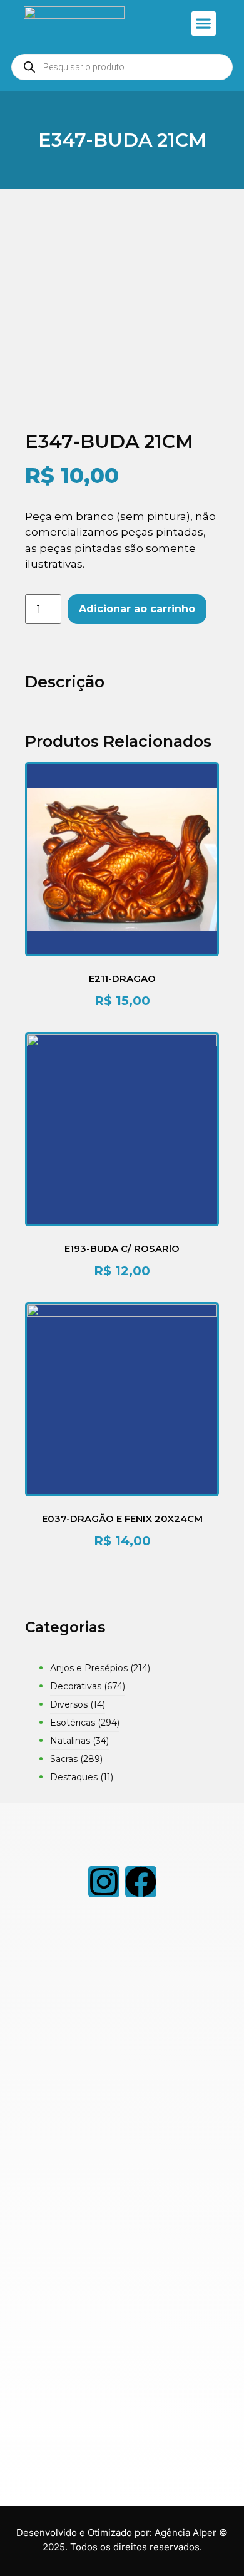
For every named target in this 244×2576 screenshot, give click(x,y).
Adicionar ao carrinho (137, 609)
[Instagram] (104, 1882)
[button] (204, 23)
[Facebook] (141, 1882)
